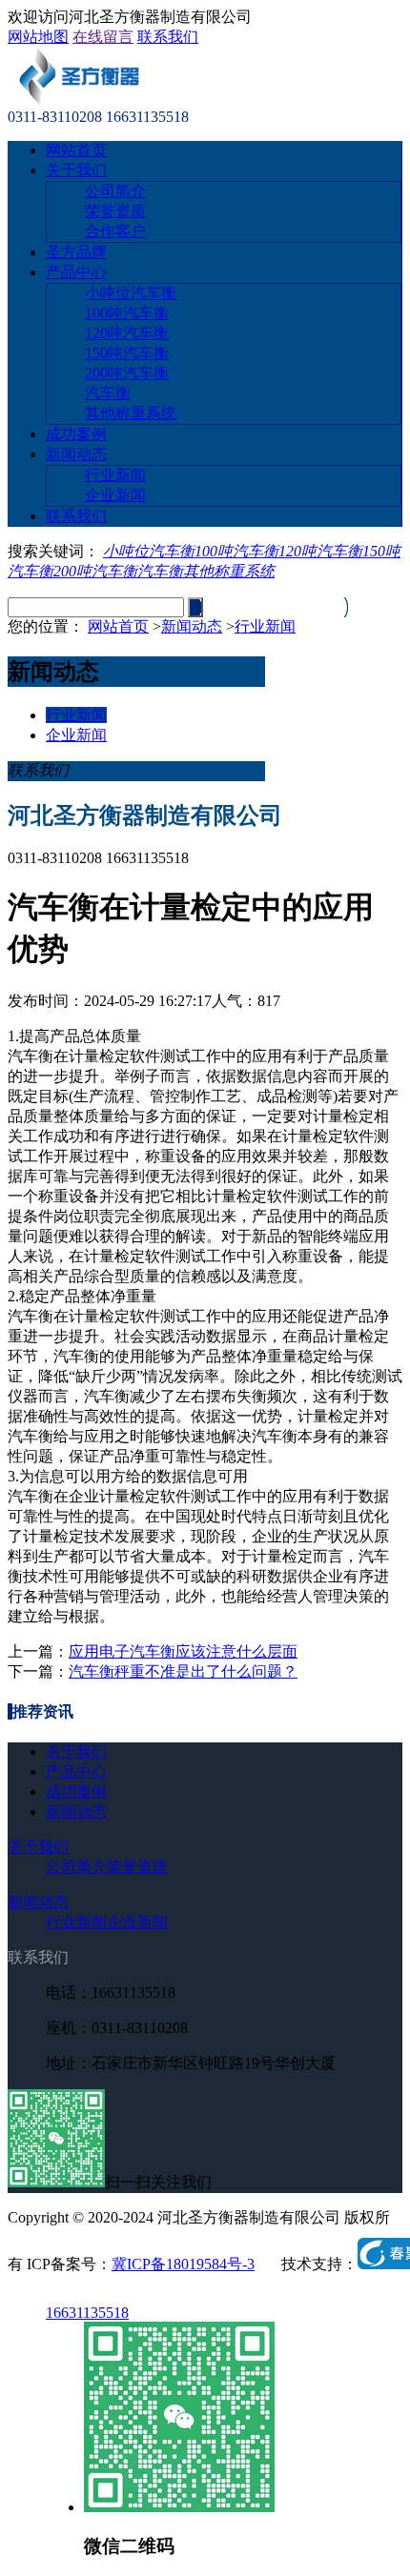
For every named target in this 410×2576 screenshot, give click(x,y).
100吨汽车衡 (127, 313)
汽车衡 (108, 393)
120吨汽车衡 (127, 333)
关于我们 (76, 170)
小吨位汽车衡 (131, 293)
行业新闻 (115, 475)
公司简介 (115, 191)
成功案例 (76, 434)
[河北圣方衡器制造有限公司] (78, 100)
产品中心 (76, 272)
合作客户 (115, 231)
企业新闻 (115, 495)
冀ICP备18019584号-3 (183, 2264)
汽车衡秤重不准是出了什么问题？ (183, 1671)
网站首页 (76, 150)
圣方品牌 (76, 252)
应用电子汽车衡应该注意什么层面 (183, 1651)
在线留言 (103, 37)
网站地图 (38, 37)
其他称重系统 (131, 413)
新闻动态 (76, 454)
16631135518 (87, 2313)
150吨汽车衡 (127, 353)
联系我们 (168, 37)
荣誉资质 (115, 211)
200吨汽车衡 (127, 373)
